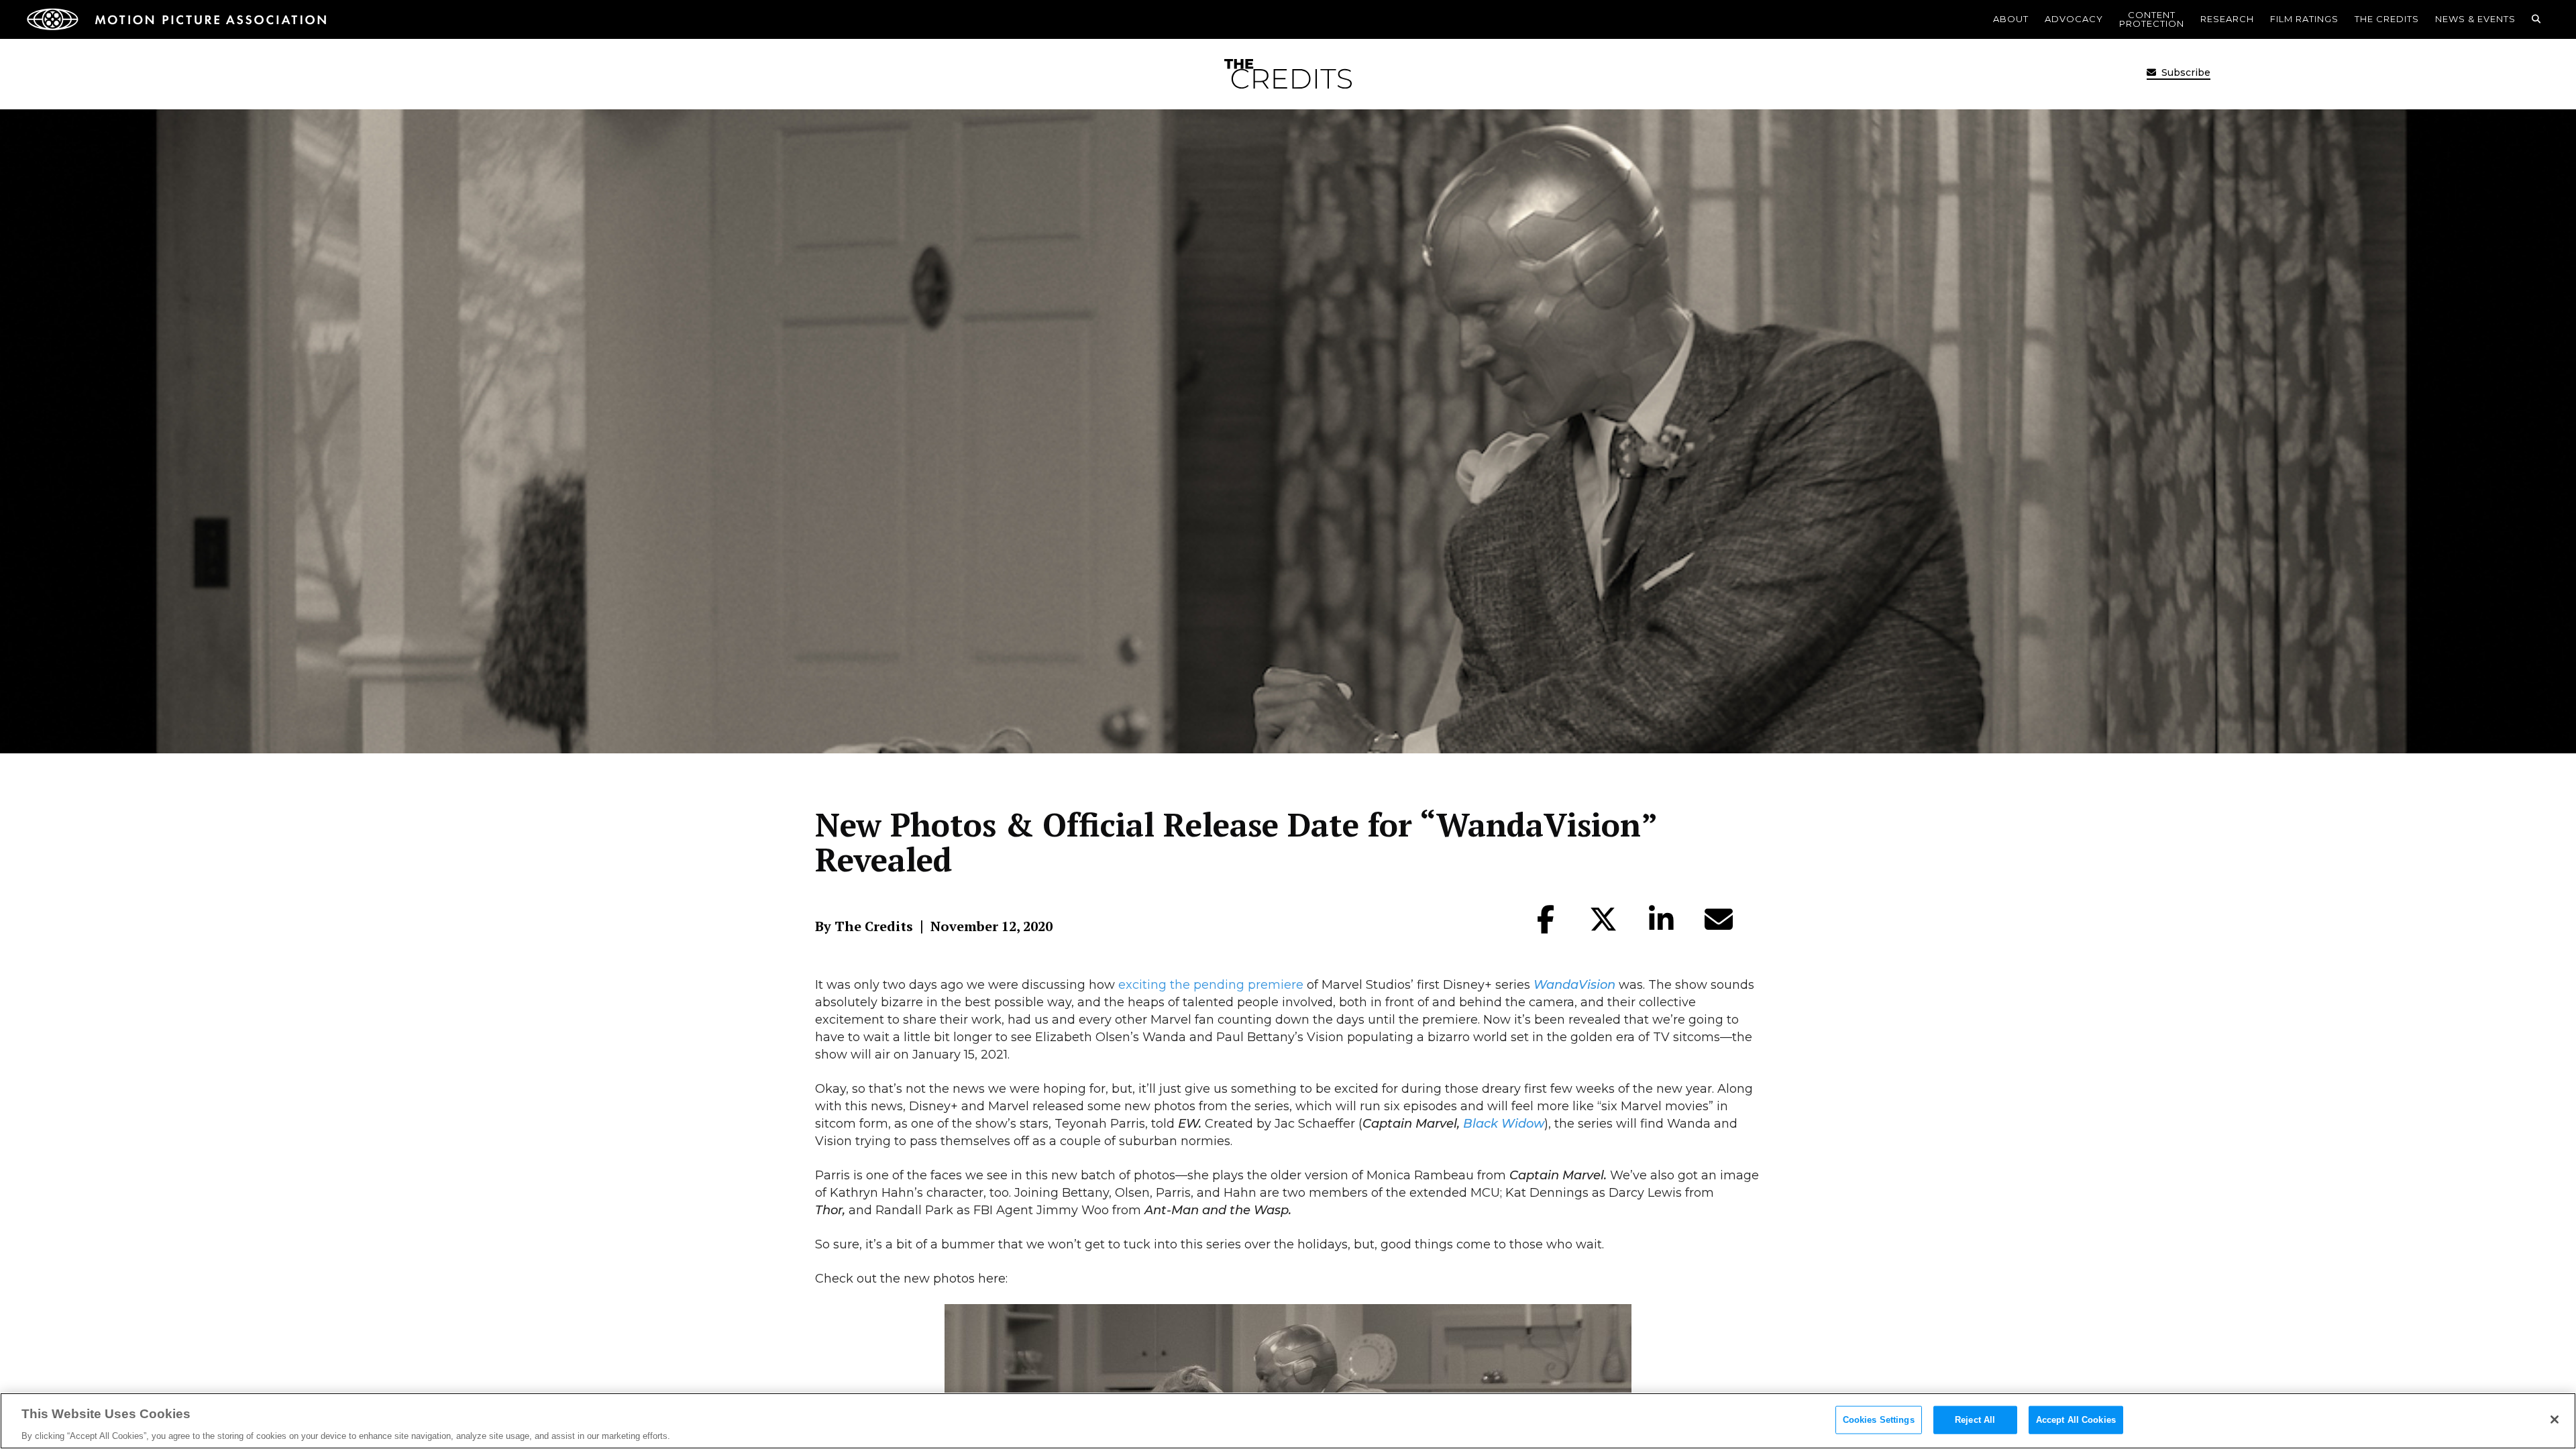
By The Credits (864, 926)
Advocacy (2074, 19)
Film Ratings (2304, 19)
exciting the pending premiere (1211, 985)
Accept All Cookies (2076, 1419)
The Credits (2387, 19)
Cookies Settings (1879, 1419)
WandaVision (1574, 985)
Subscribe (2185, 72)
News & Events (2475, 19)
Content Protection (2152, 19)
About (2011, 19)
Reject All (1975, 1419)
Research (2227, 19)
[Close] (2555, 1419)
